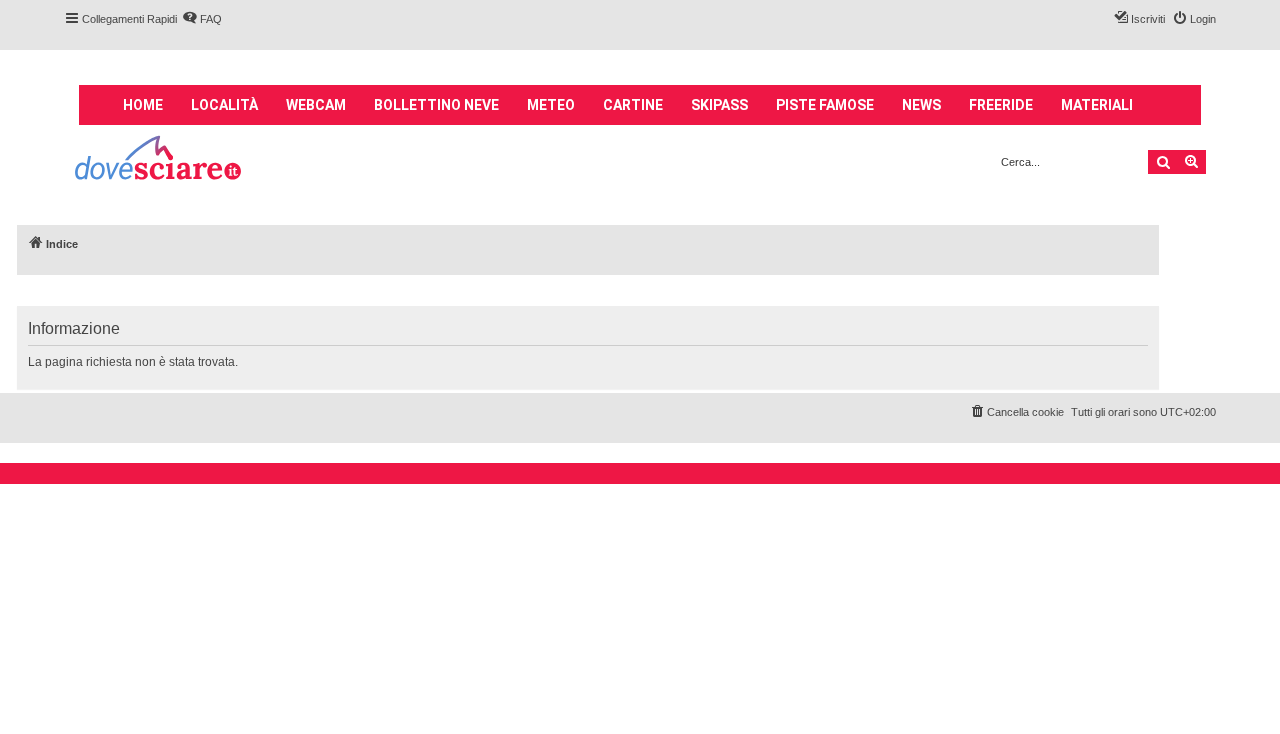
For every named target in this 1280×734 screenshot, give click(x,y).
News (921, 105)
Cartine (633, 105)
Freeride (1001, 105)
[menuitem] (202, 19)
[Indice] (159, 160)
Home (143, 105)
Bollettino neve (436, 105)
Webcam (316, 105)
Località (224, 105)
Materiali (1097, 105)
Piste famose (825, 105)
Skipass (719, 105)
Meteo (551, 105)
